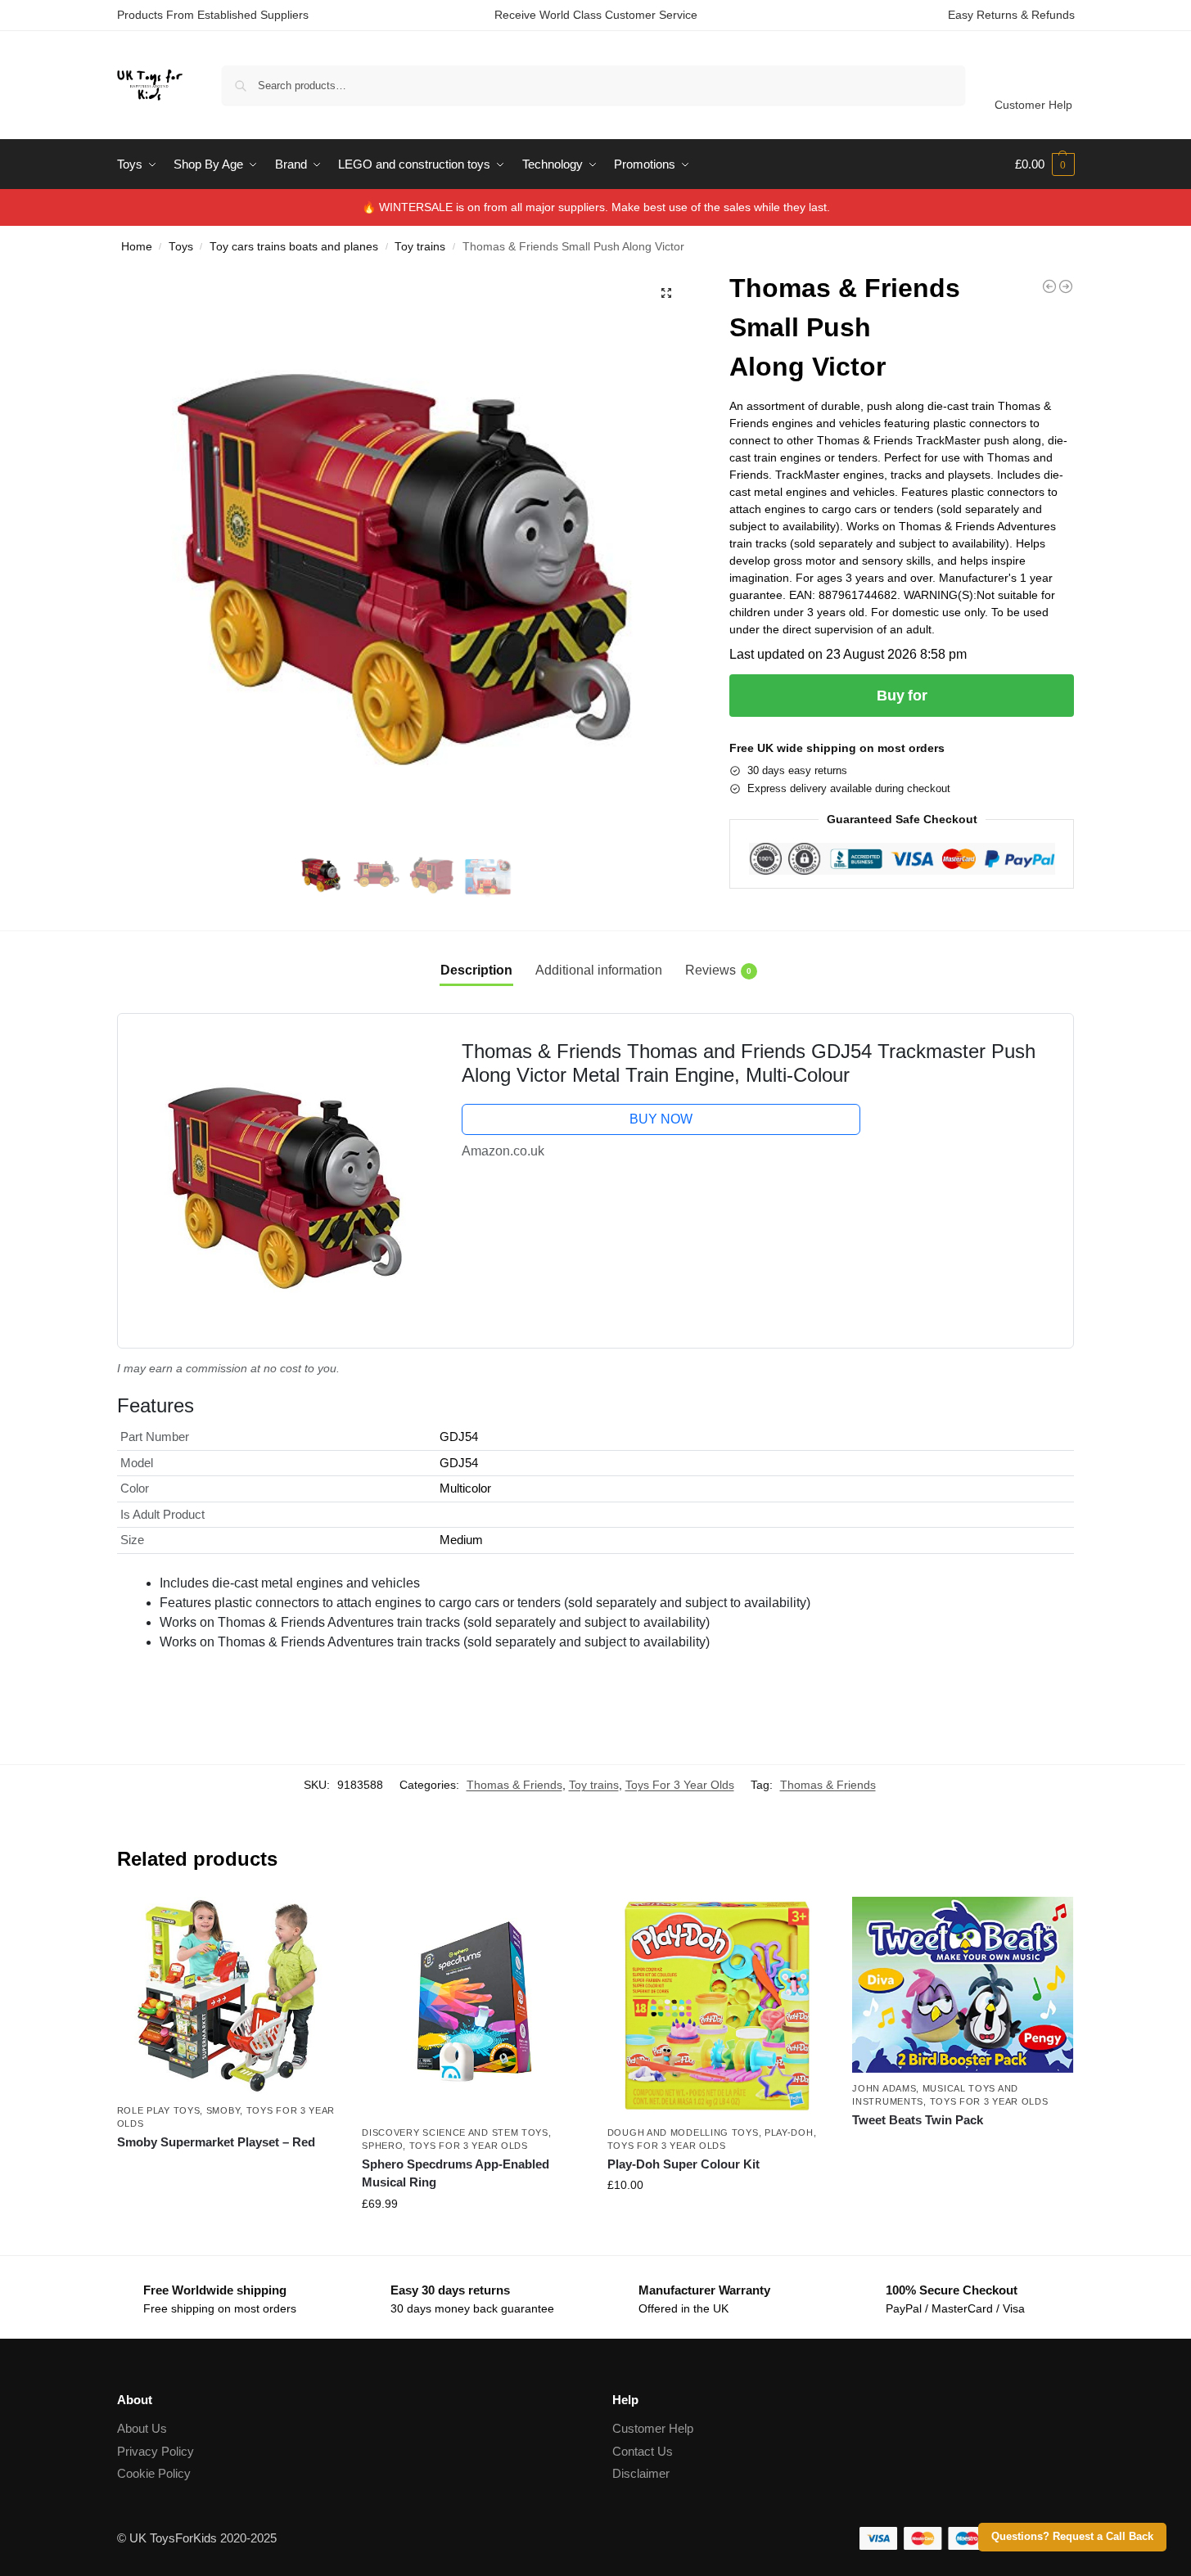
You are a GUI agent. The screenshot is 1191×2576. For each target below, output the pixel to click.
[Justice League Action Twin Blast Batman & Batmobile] (1049, 286)
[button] (1045, 164)
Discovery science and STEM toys (455, 2132)
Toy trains (420, 247)
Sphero (382, 2146)
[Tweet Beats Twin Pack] (963, 1985)
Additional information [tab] (599, 970)
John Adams (884, 2088)
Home (137, 247)
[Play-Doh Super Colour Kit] (718, 2007)
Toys (181, 247)
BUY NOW (661, 1119)
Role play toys (159, 2110)
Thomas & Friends (514, 1785)
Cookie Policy (154, 2473)
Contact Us (643, 2451)
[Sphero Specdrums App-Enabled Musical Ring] (472, 2007)
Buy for (902, 696)
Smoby (223, 2110)
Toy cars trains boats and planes (294, 247)
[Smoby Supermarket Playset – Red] (228, 1996)
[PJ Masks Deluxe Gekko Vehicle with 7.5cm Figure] (1066, 286)
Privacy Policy (156, 2451)
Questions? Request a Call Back (1072, 2537)
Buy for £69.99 (472, 2239)
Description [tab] (476, 970)
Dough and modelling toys (683, 2132)
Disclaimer (641, 2473)
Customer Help (1033, 105)
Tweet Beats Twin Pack (918, 2120)
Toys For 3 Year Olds (680, 1785)
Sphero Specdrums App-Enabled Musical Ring (456, 2173)
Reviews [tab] (718, 970)
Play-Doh (789, 2132)
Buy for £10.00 (718, 2220)
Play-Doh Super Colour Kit (683, 2164)
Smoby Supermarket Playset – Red (216, 2142)
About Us (142, 2428)
